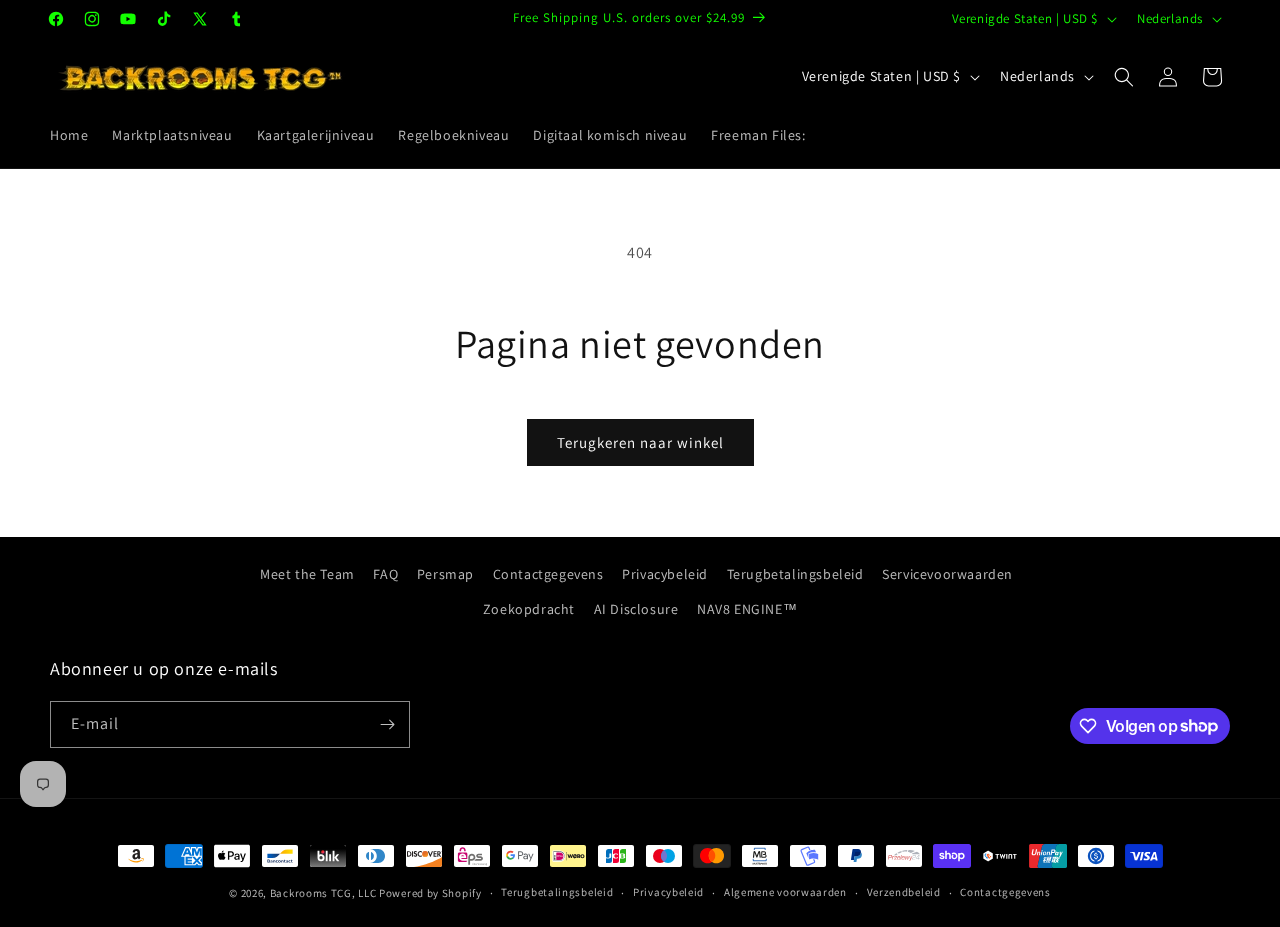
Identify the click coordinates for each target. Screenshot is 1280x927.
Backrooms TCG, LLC (323, 893)
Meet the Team (307, 574)
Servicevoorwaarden (947, 574)
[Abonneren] (387, 724)
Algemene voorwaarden (785, 892)
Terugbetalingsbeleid (795, 574)
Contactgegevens (548, 574)
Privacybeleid (665, 574)
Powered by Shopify (430, 893)
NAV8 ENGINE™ (747, 609)
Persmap (445, 574)
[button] (1124, 77)
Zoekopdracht (529, 609)
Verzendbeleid (904, 892)
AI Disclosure (636, 609)
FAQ (385, 574)
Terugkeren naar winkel (640, 442)
